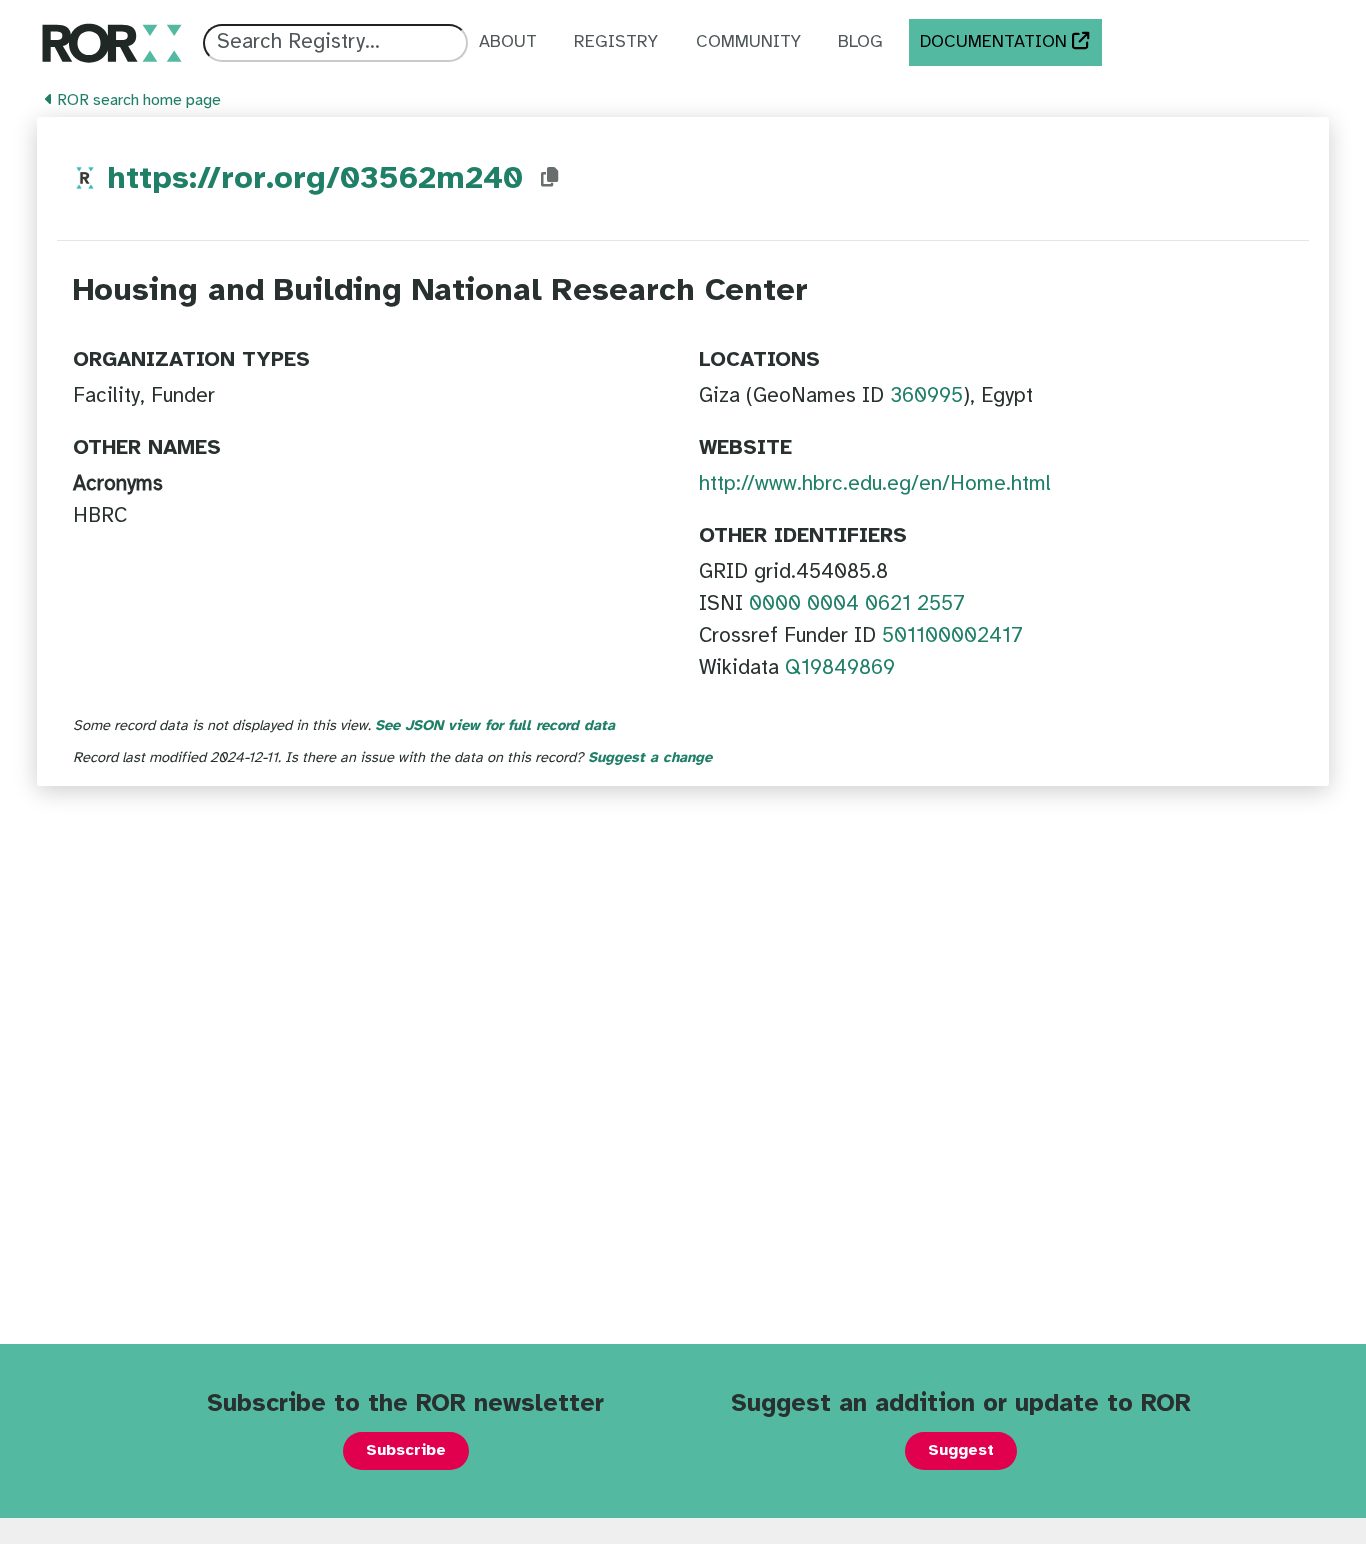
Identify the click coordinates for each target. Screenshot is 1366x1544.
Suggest (961, 1450)
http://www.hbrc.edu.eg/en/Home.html (875, 484)
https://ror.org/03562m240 (315, 179)
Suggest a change (650, 758)
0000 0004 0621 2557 (857, 604)
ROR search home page (137, 100)
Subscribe (406, 1450)
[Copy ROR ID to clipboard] (550, 178)
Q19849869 (840, 668)
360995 (926, 396)
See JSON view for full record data (495, 726)
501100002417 (952, 636)
